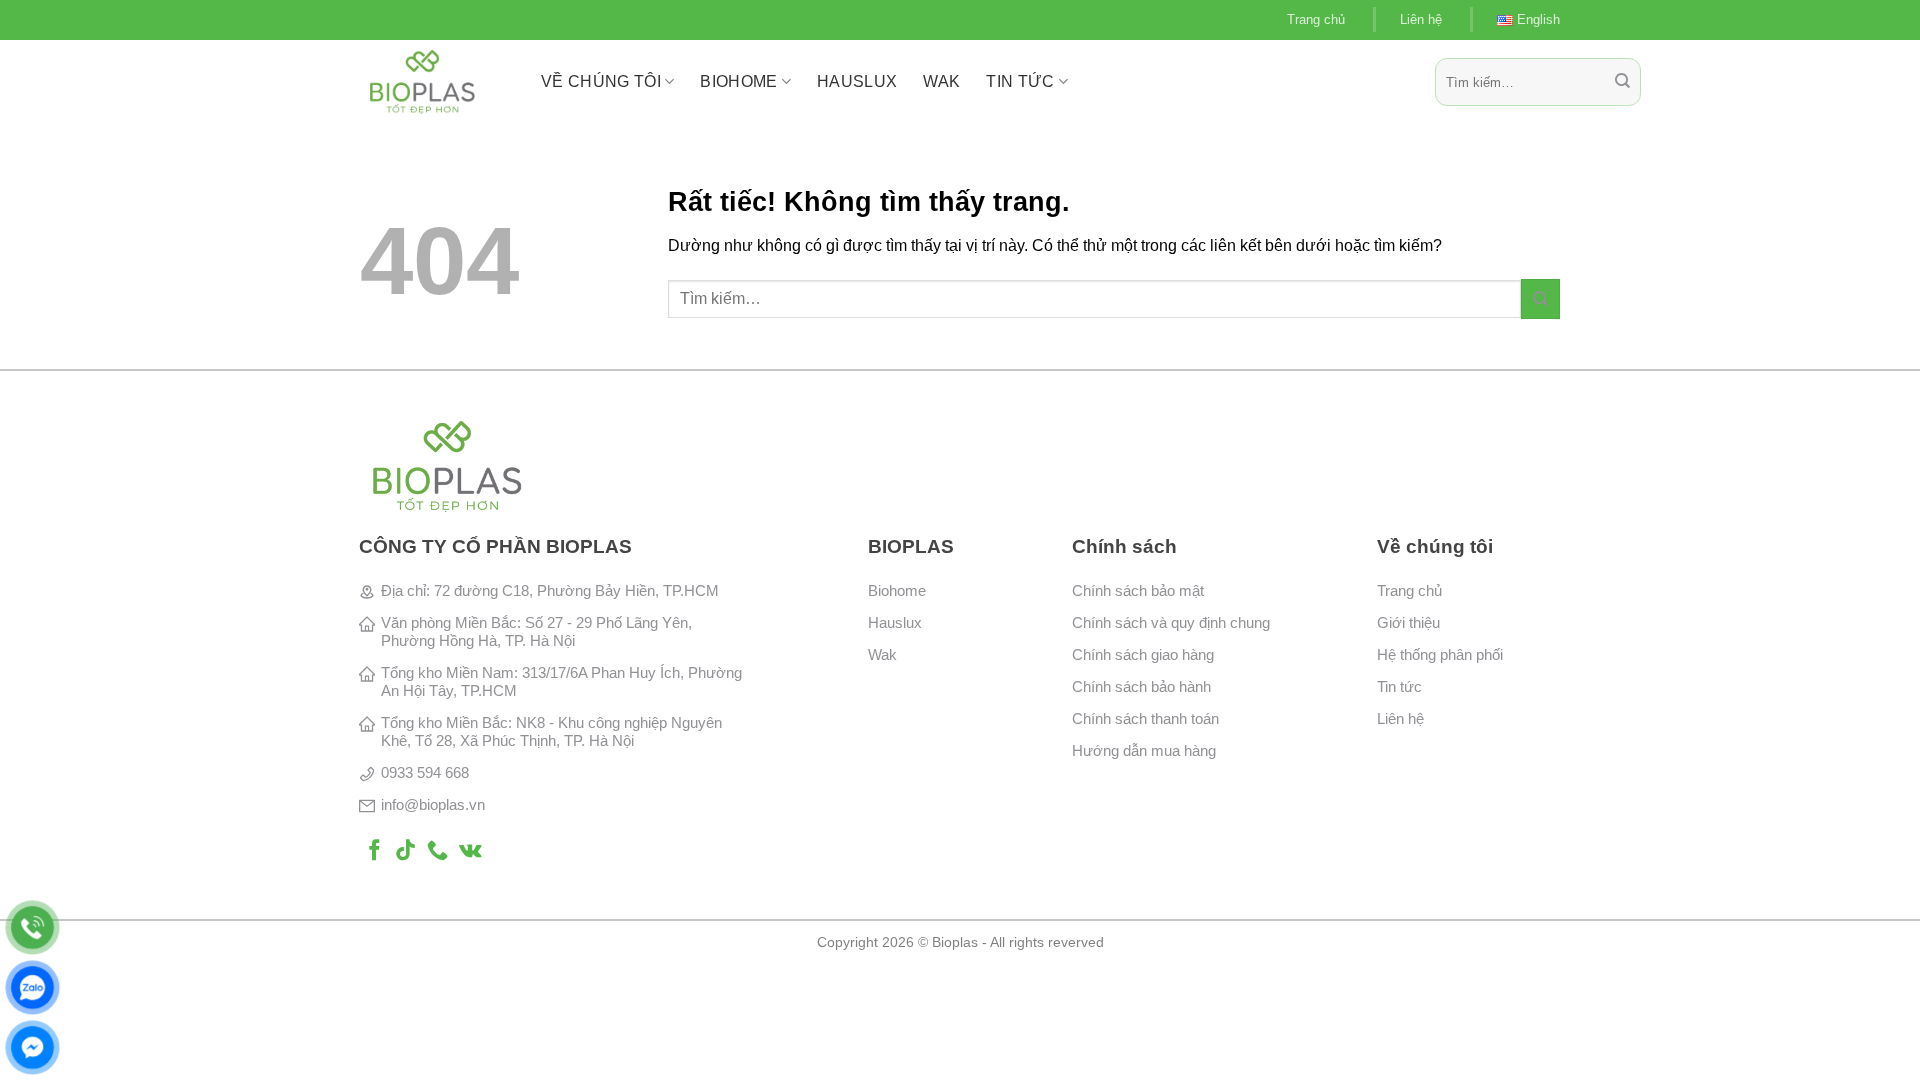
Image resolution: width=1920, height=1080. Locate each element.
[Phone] (32, 927)
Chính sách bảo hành (1141, 686)
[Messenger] (32, 1047)
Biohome (897, 590)
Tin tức (1020, 81)
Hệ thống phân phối (1440, 654)
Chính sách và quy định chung (1171, 622)
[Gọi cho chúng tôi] (437, 851)
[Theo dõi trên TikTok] (405, 851)
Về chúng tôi (601, 81)
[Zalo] (32, 987)
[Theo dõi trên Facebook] (374, 851)
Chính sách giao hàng (1143, 654)
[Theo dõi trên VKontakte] (470, 851)
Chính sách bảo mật (1138, 590)
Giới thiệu (1408, 622)
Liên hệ (1421, 19)
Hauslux (895, 622)
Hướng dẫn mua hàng (1144, 750)
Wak (882, 654)
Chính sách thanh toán (1145, 718)
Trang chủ (1316, 19)
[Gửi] (1622, 82)
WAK (941, 81)
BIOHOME (738, 81)
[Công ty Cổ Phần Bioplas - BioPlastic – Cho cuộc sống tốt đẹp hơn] (435, 82)
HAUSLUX (857, 81)
